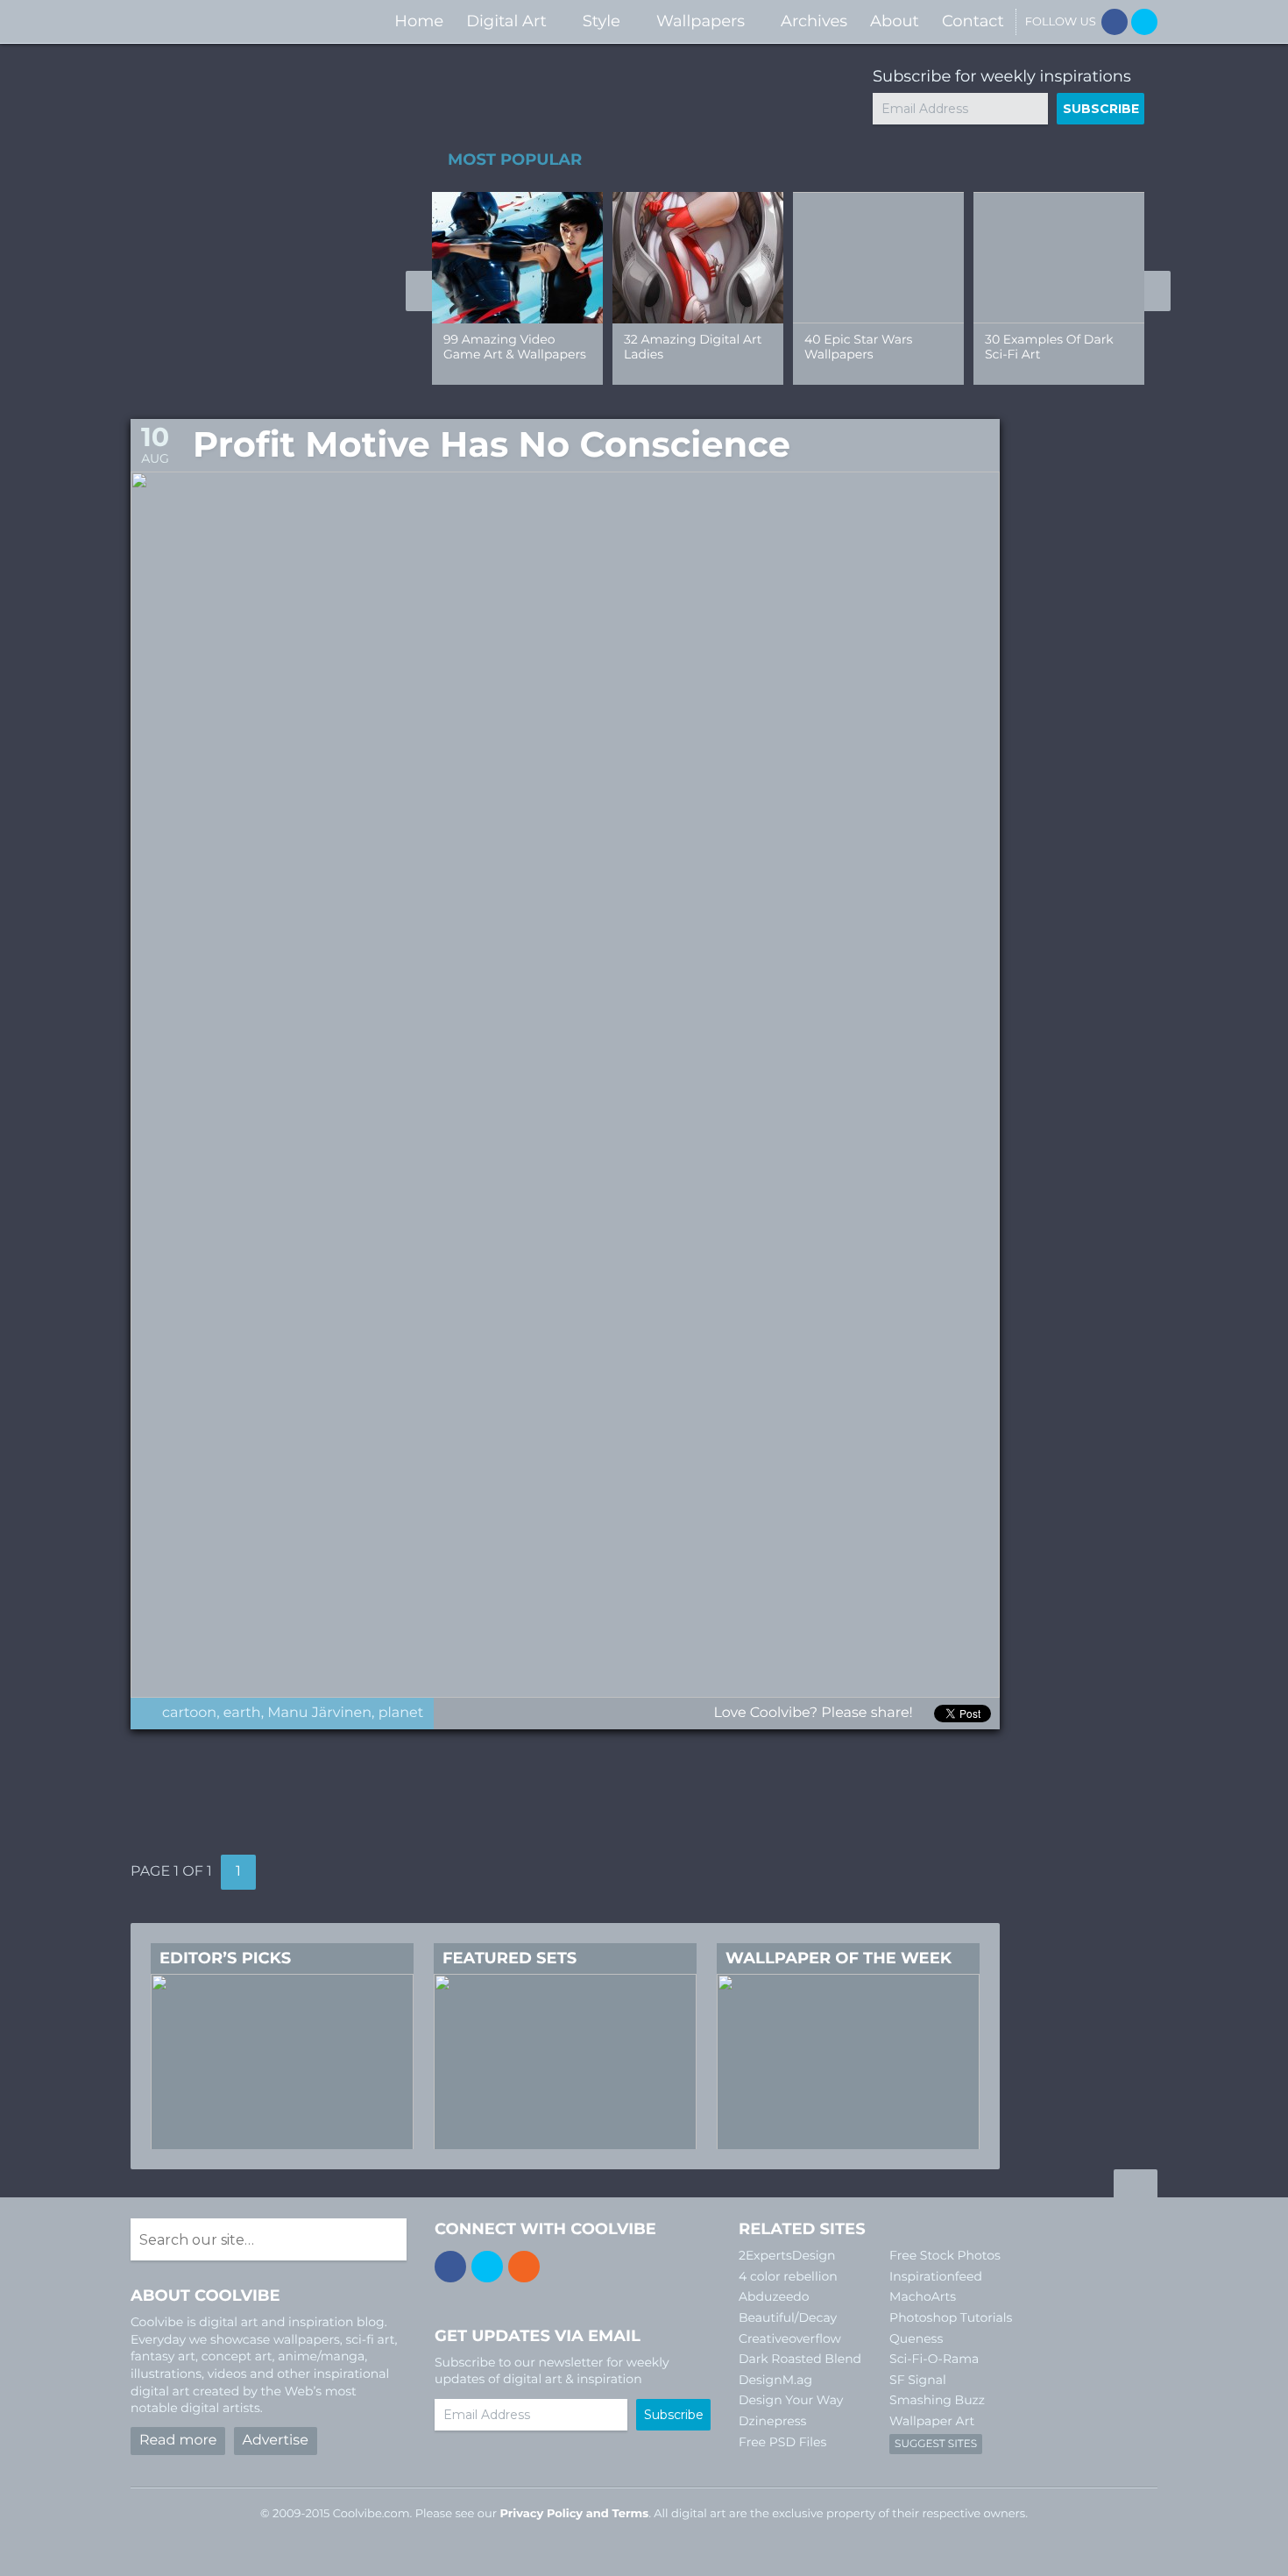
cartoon (189, 1713)
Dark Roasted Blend (800, 2359)
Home (419, 21)
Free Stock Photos (945, 2255)
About (895, 21)
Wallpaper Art (932, 2421)
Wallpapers (701, 21)
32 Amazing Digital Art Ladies (693, 347)
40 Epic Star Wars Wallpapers (858, 347)
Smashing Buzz (937, 2400)
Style (602, 21)
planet (401, 1713)
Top (1136, 2186)
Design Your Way (791, 2400)
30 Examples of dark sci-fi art (1049, 347)
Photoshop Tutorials (951, 2317)
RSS (524, 2267)
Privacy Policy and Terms (574, 2514)
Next (1157, 291)
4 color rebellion (788, 2276)
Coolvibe (223, 21)
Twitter (1144, 22)
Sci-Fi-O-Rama (934, 2359)
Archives (814, 21)
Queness (916, 2338)
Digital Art (506, 21)
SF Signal (918, 2380)
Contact (973, 21)
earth (242, 1713)
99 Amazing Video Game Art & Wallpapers (515, 347)
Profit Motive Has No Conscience (492, 445)
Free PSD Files (782, 2442)
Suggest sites (936, 2444)
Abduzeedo (774, 2296)
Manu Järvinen (319, 1713)
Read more (178, 2441)
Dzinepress (772, 2421)
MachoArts (923, 2296)
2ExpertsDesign (787, 2255)
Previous (419, 291)
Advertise (276, 2441)
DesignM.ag (775, 2380)
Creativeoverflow (790, 2338)
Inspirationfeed (936, 2276)
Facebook (1115, 22)
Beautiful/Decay (788, 2317)
